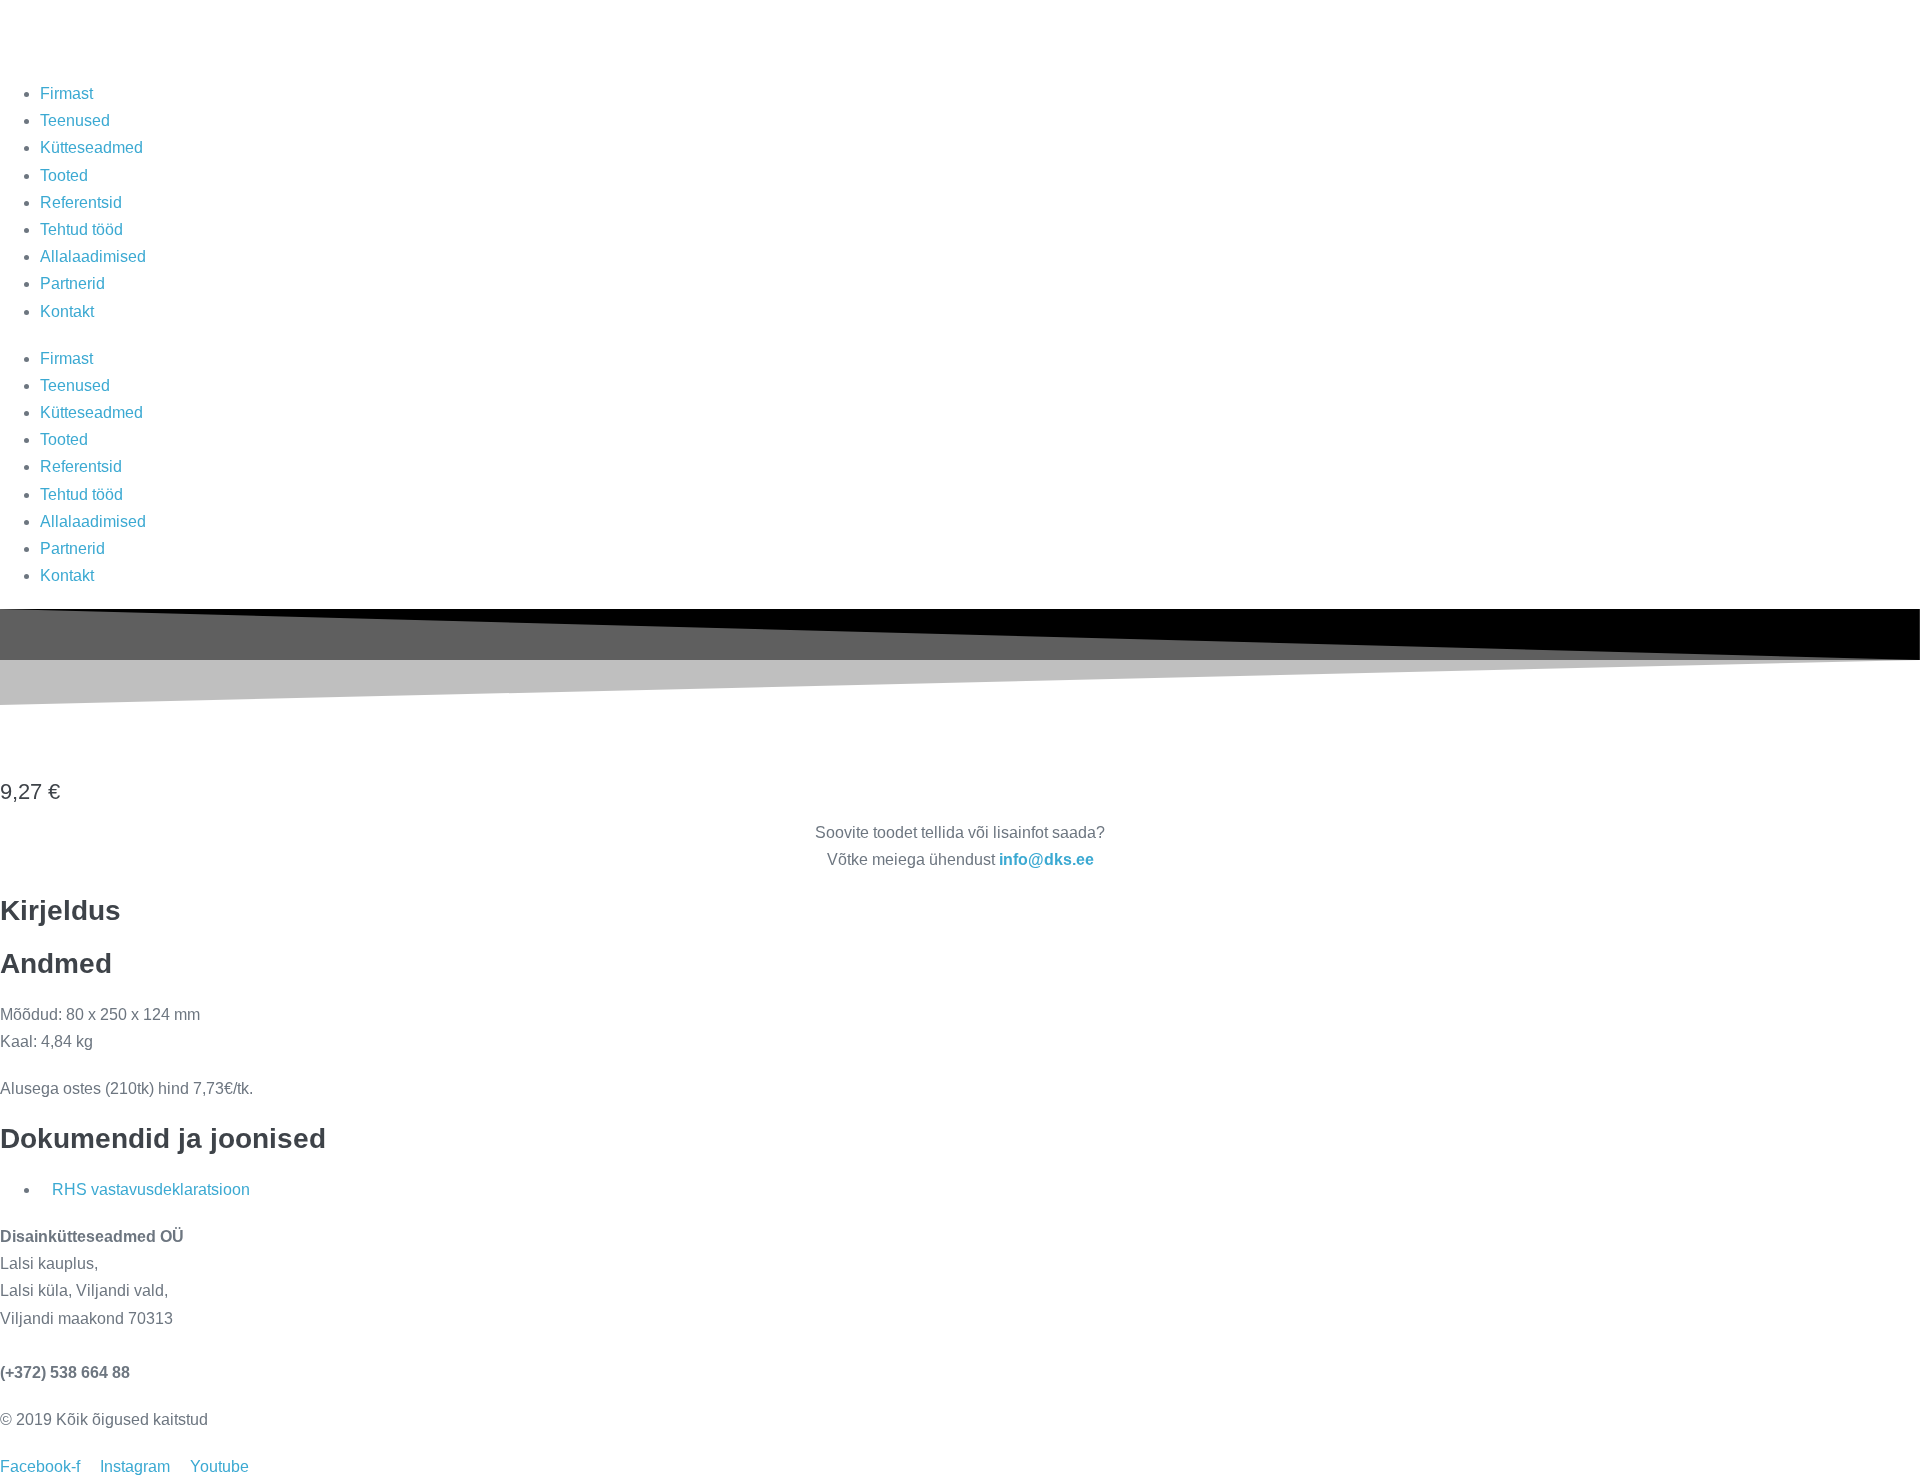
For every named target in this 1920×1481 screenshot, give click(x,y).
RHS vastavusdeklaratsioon (151, 1189)
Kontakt (67, 311)
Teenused (75, 120)
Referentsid (81, 202)
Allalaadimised (93, 256)
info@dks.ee (47, 1345)
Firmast (66, 93)
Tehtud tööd (81, 229)
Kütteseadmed (91, 147)
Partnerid (72, 283)
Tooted (64, 175)
